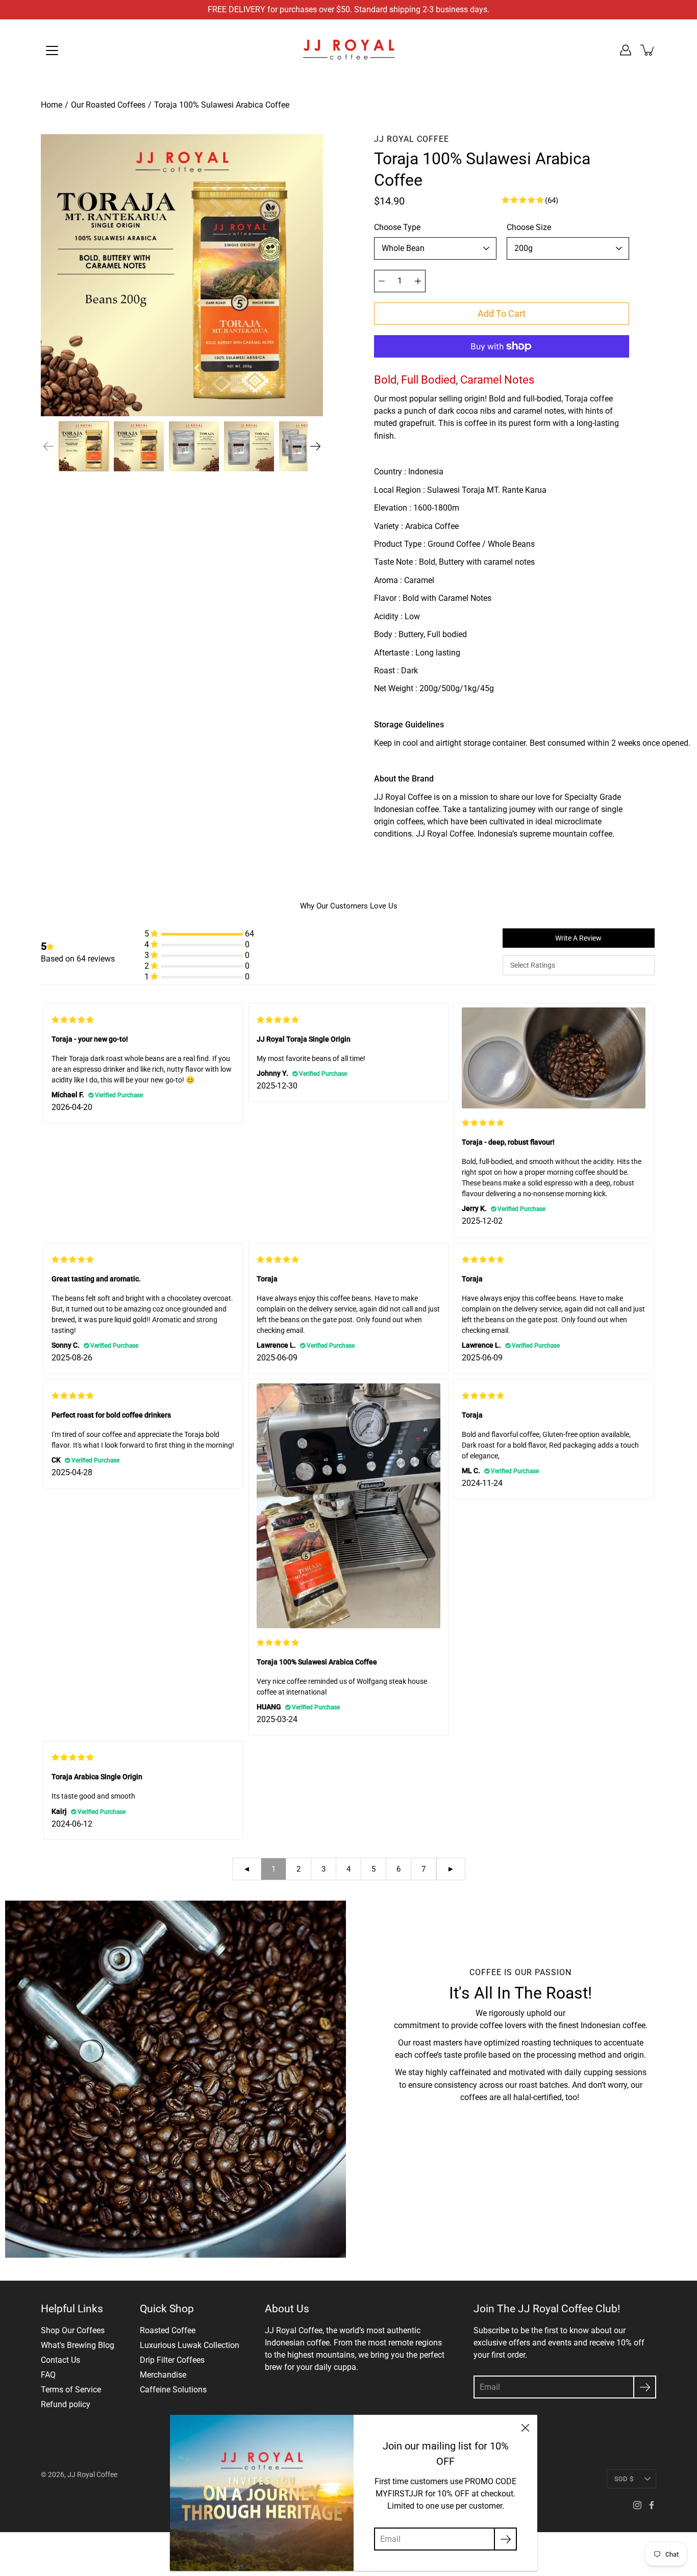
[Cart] (648, 50)
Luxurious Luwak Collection (190, 2345)
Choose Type (397, 227)
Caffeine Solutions (173, 2390)
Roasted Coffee (168, 2330)
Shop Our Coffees (73, 2330)
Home (52, 105)
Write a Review (578, 938)
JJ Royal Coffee (92, 2474)
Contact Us (60, 2360)
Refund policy (66, 2404)
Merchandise (163, 2375)
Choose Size (529, 227)
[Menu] (52, 50)
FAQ (48, 2375)
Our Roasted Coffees (108, 105)
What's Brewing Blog (78, 2345)
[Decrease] (382, 281)
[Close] (525, 2427)
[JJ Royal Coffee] (348, 50)
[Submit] (645, 2387)
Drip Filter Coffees (172, 2360)
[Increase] (418, 281)
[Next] (315, 446)
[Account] (626, 50)
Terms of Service (71, 2390)
